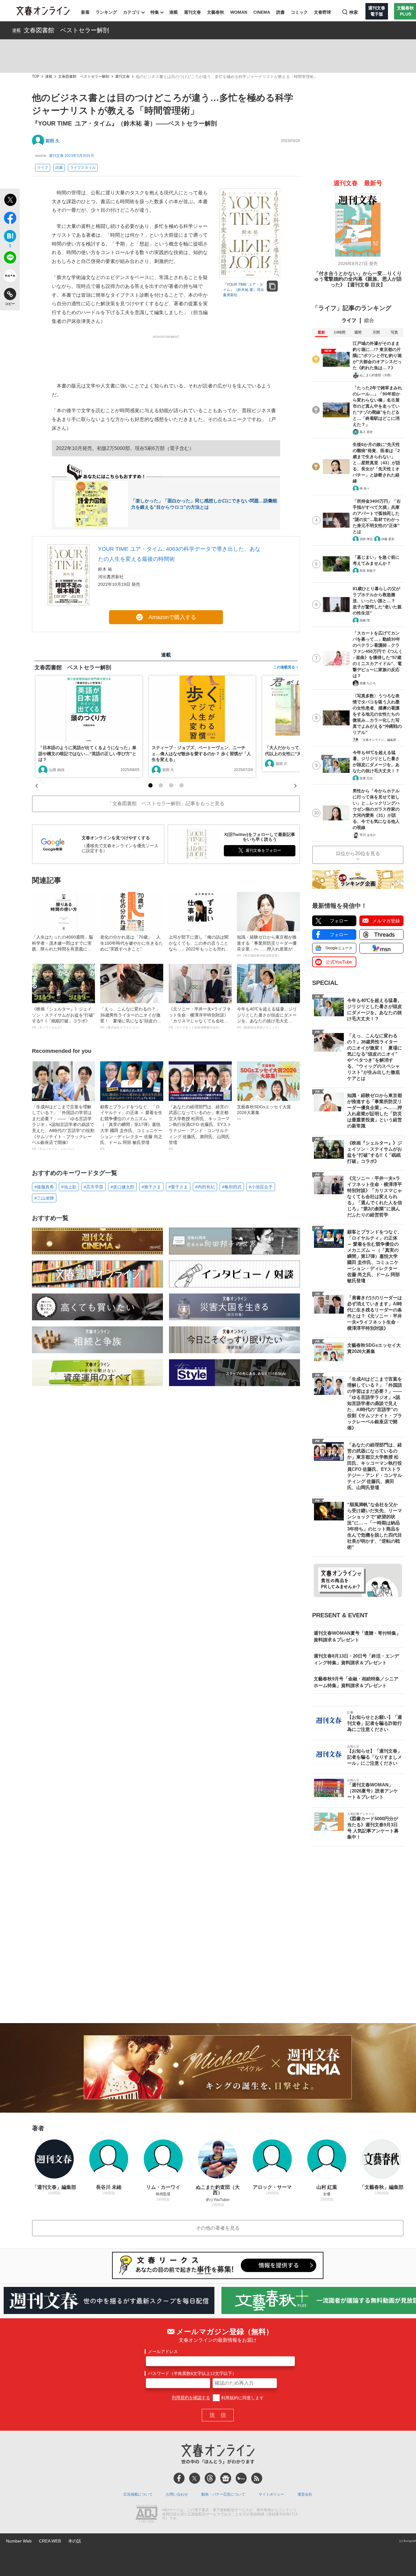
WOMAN (239, 12)
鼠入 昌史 (366, 432)
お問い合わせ (177, 2494)
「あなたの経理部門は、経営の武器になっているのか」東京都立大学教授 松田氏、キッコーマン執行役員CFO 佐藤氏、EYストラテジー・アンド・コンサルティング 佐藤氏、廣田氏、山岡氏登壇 (200, 1127)
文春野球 (323, 12)
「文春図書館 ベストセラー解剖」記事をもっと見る (166, 803)
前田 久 (53, 141)
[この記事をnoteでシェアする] (10, 277)
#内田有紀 (205, 1187)
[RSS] (257, 2478)
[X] (195, 2478)
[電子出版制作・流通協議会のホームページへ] (146, 2514)
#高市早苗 (93, 1187)
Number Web (19, 2541)
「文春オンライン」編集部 (378, 740)
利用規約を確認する (191, 2398)
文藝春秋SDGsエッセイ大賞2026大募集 (264, 1113)
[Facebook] (179, 2478)
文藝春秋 (216, 12)
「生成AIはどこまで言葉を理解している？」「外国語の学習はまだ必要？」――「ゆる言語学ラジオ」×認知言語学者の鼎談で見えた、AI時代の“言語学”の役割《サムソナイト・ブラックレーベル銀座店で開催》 (63, 1127)
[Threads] (210, 2478)
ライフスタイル (83, 168)
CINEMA (262, 12)
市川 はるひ (368, 835)
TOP (36, 77)
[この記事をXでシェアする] (10, 201)
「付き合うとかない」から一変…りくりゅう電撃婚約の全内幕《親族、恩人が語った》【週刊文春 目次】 (358, 279)
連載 (174, 12)
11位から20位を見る (358, 853)
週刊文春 (192, 12)
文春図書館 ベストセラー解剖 (66, 30)
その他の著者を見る (218, 2228)
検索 (354, 12)
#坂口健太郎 (122, 1187)
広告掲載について (138, 2494)
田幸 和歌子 (368, 571)
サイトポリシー (271, 2494)
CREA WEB (50, 2541)
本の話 (75, 2541)
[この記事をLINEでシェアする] (10, 259)
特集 (155, 12)
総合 (369, 320)
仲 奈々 (365, 488)
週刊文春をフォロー (263, 850)
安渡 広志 (366, 778)
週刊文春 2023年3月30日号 (72, 156)
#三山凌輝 (44, 1198)
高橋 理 (365, 620)
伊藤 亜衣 (388, 539)
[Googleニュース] (226, 2478)
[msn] (241, 2478)
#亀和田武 (232, 1187)
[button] (150, 785)
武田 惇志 (366, 539)
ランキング (106, 12)
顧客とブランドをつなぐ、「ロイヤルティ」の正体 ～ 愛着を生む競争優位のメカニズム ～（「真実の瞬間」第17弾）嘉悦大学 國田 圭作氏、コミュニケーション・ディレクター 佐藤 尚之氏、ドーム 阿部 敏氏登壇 (131, 1127)
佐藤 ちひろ (368, 683)
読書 (280, 12)
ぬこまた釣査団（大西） (376, 375)
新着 (85, 12)
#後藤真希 (44, 1187)
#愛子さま (178, 1187)
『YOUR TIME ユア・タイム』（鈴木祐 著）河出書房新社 (243, 290)
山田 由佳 (57, 770)
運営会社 (305, 2494)
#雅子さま (151, 1187)
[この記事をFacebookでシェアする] (10, 219)
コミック (299, 12)
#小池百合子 (261, 1187)
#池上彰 (69, 1187)
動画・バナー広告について (223, 2494)
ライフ (43, 168)
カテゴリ (132, 12)
